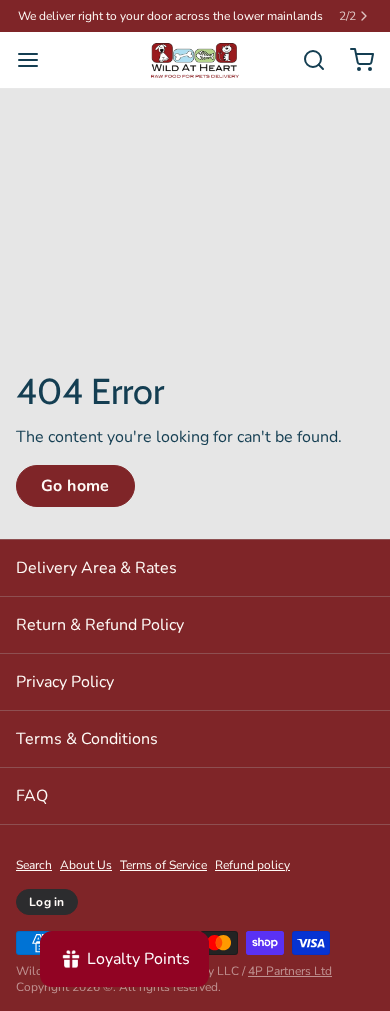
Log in (47, 902)
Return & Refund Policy (100, 625)
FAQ (32, 796)
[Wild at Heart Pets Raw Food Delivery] (195, 60)
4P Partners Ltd (290, 971)
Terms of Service (163, 865)
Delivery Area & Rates (96, 568)
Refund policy (252, 865)
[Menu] (36, 60)
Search (34, 865)
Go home (75, 486)
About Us (86, 865)
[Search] (306, 60)
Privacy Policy (65, 682)
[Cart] (354, 60)
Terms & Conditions (87, 739)
